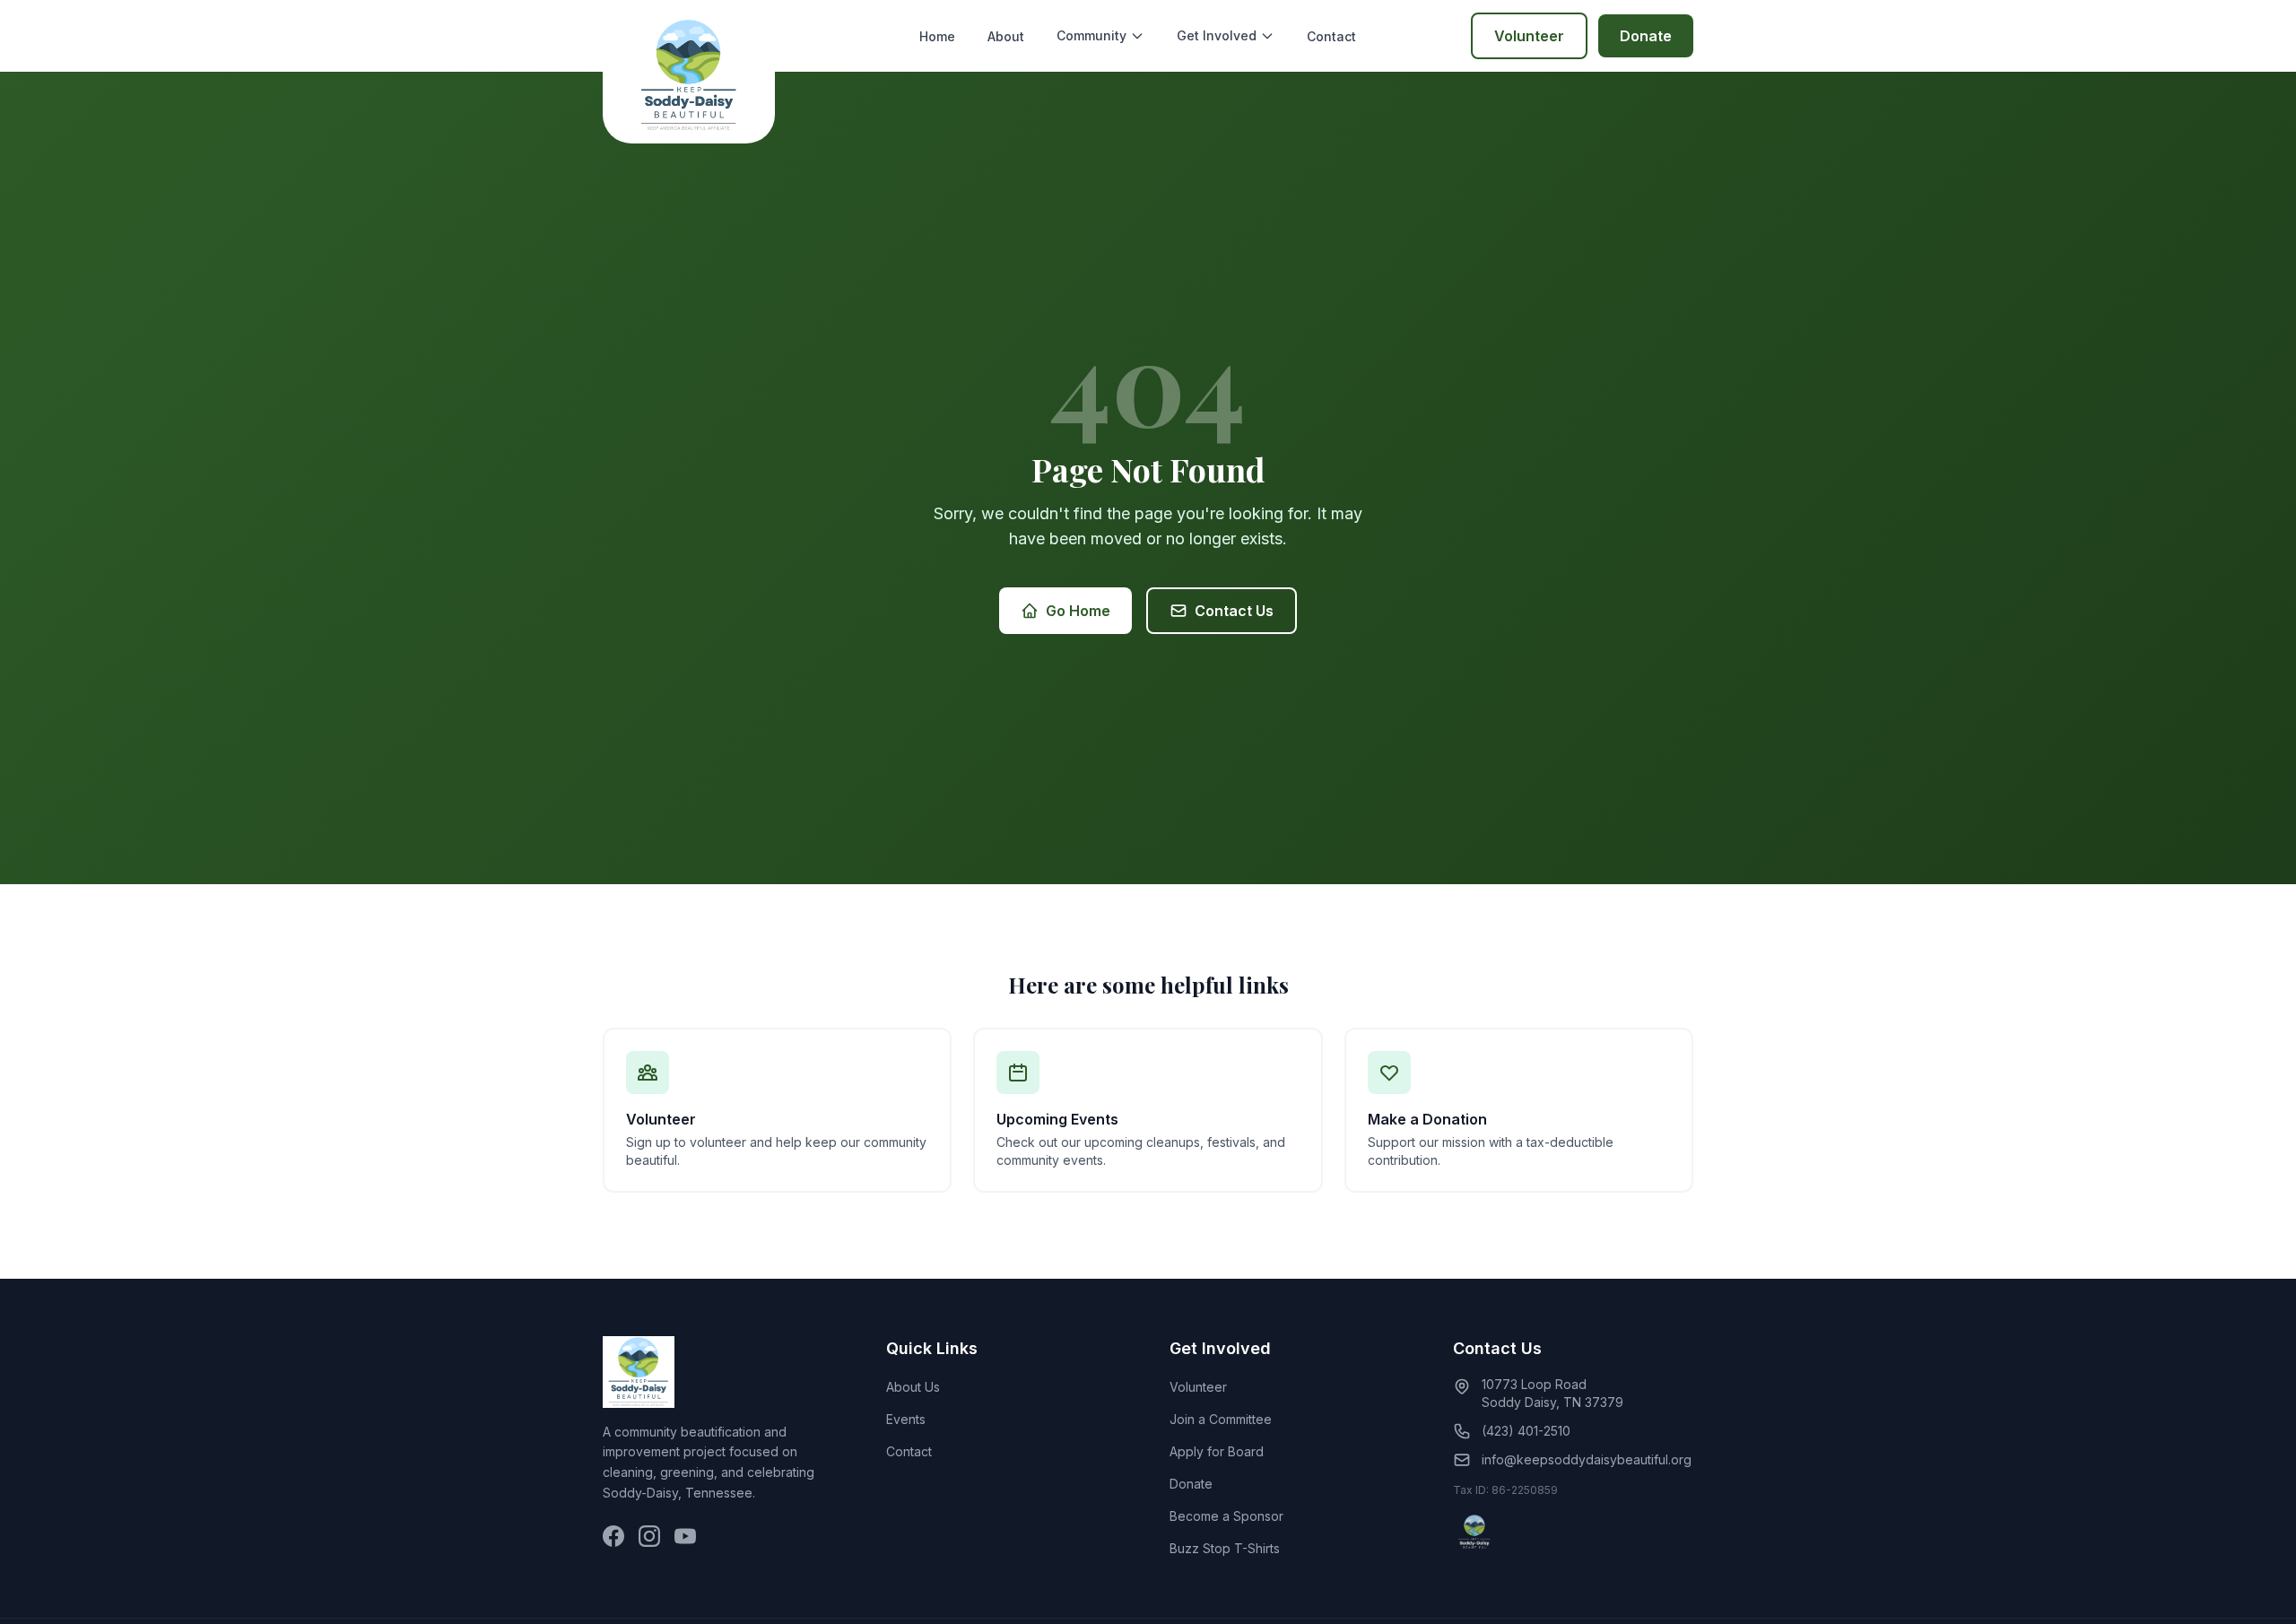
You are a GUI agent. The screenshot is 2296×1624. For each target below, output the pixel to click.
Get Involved (1217, 35)
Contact (1331, 36)
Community (1091, 35)
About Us (913, 1387)
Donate (1646, 36)
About (1006, 36)
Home (937, 36)
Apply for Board (1217, 1451)
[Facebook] (613, 1536)
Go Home (1078, 611)
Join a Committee (1221, 1419)
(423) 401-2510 (1526, 1431)
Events (906, 1419)
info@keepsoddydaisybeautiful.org (1587, 1459)
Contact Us (1234, 611)
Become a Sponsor (1226, 1516)
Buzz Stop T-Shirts (1225, 1548)
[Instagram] (649, 1536)
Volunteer (1529, 36)
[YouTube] (685, 1536)
